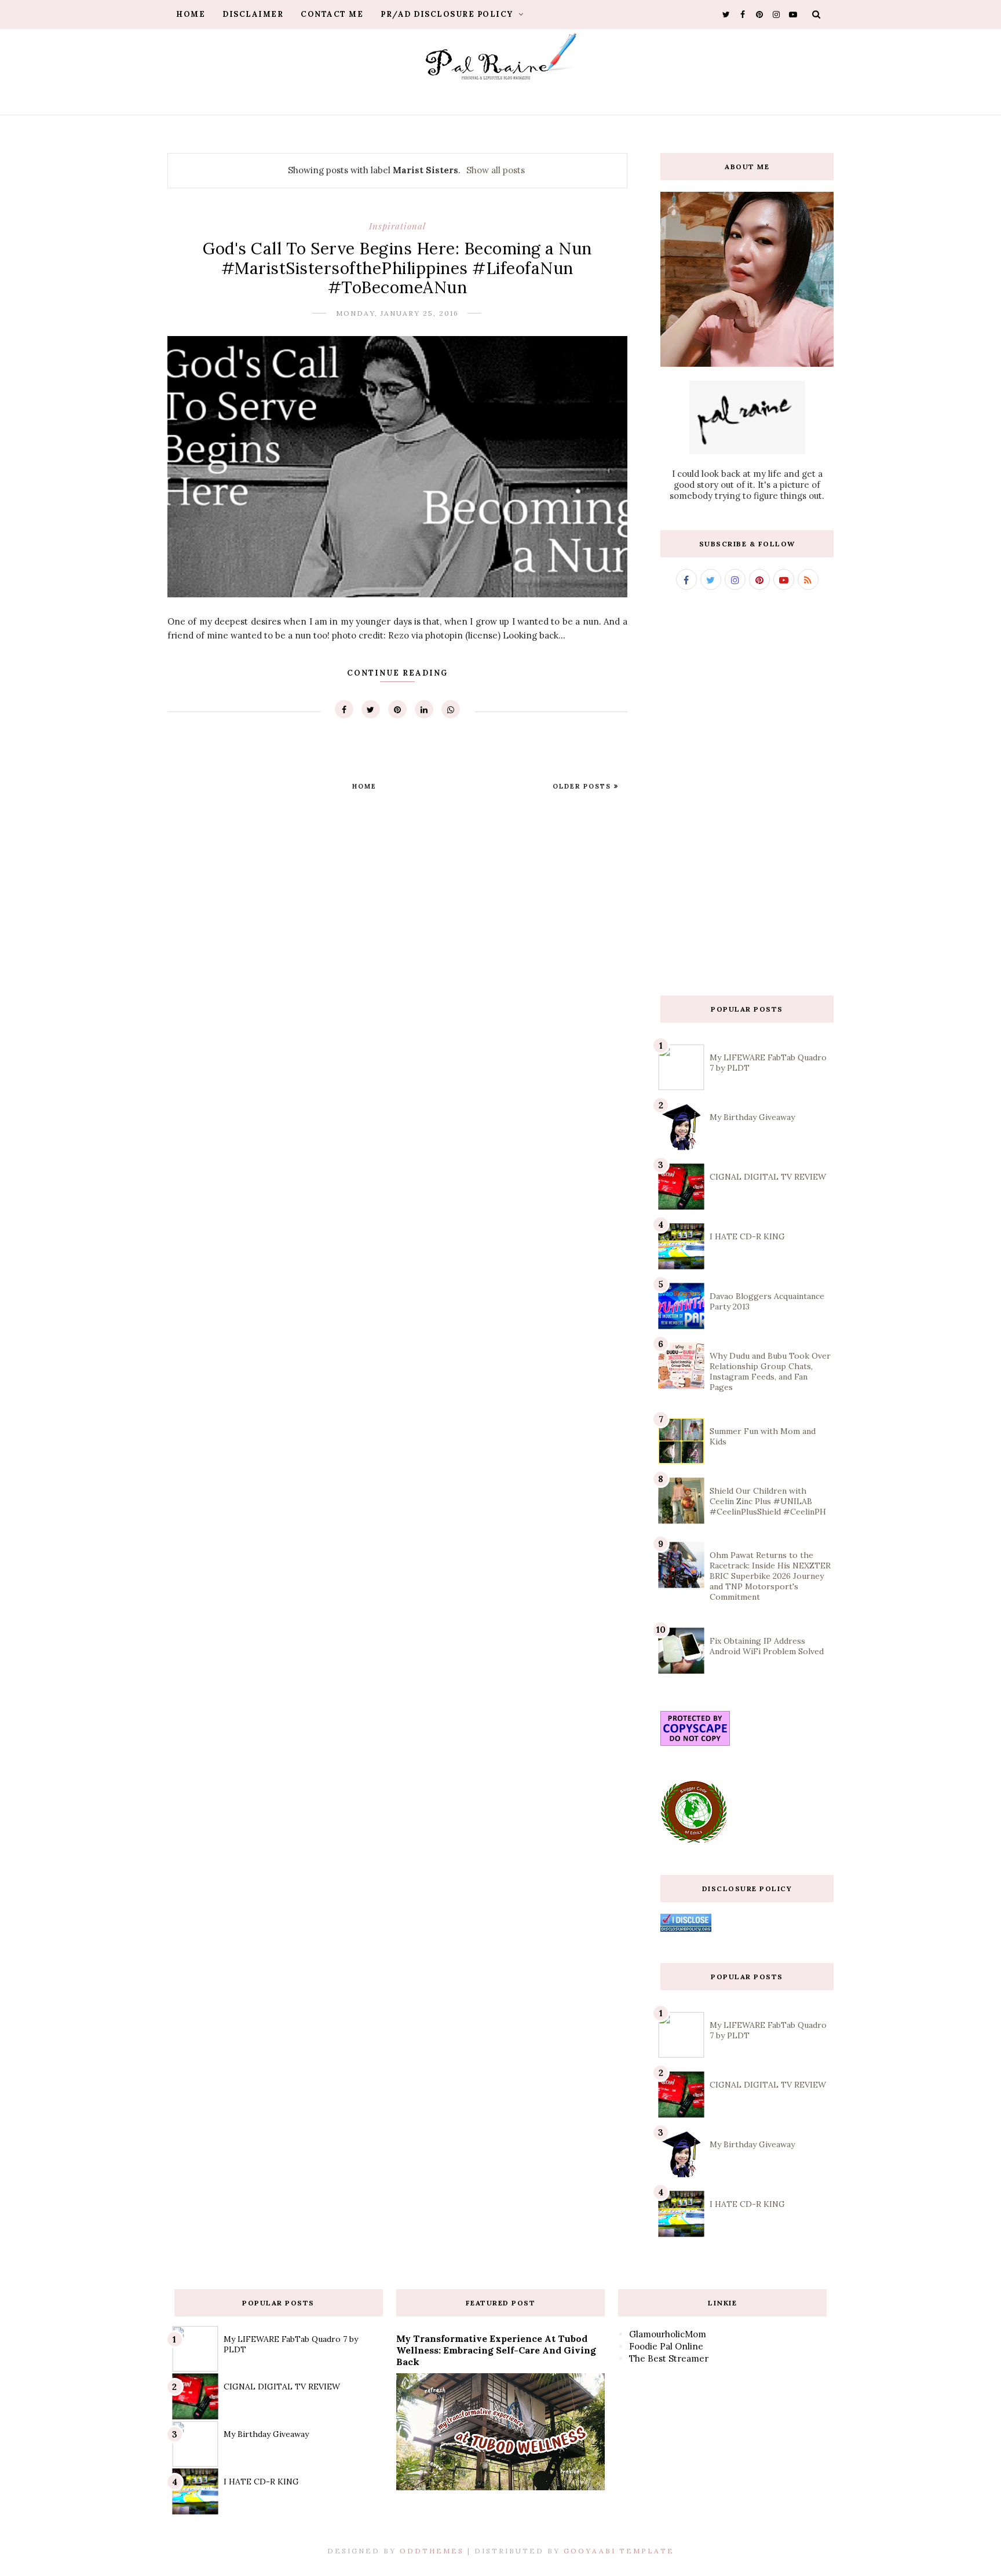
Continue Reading (397, 673)
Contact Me (332, 14)
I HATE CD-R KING (747, 1236)
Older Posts (583, 786)
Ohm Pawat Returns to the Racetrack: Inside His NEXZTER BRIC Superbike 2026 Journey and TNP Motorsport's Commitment (770, 1576)
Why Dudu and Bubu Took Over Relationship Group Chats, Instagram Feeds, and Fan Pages (770, 1371)
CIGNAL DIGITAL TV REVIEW (768, 1177)
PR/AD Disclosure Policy (448, 14)
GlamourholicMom (668, 2334)
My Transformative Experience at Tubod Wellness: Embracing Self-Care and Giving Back (496, 2350)
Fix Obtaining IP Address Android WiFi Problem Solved (767, 1646)
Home (191, 14)
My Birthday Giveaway (752, 1117)
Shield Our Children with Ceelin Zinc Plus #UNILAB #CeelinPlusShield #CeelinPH (768, 1501)
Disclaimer (253, 14)
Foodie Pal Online (666, 2346)
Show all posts (496, 170)
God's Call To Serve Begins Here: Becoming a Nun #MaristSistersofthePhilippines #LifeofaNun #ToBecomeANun (397, 268)
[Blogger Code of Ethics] (694, 1840)
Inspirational (397, 226)
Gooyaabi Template (619, 2551)
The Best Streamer (669, 2358)
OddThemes (432, 2551)
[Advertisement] (747, 793)
